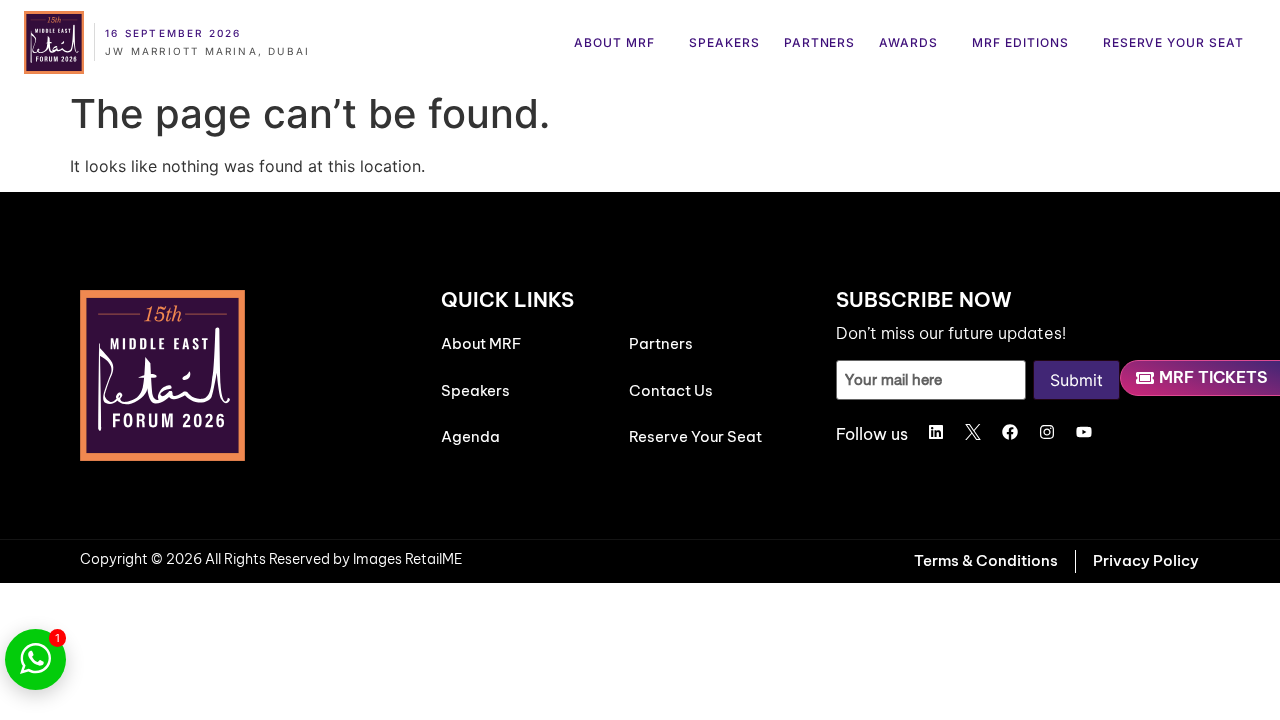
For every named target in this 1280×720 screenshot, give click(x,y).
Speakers (724, 42)
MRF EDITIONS (1020, 42)
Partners (820, 42)
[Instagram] (1047, 432)
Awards (908, 42)
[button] (619, 43)
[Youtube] (1084, 432)
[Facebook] (1010, 432)
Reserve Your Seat (1173, 42)
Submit (1076, 380)
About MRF (614, 42)
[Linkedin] (936, 432)
